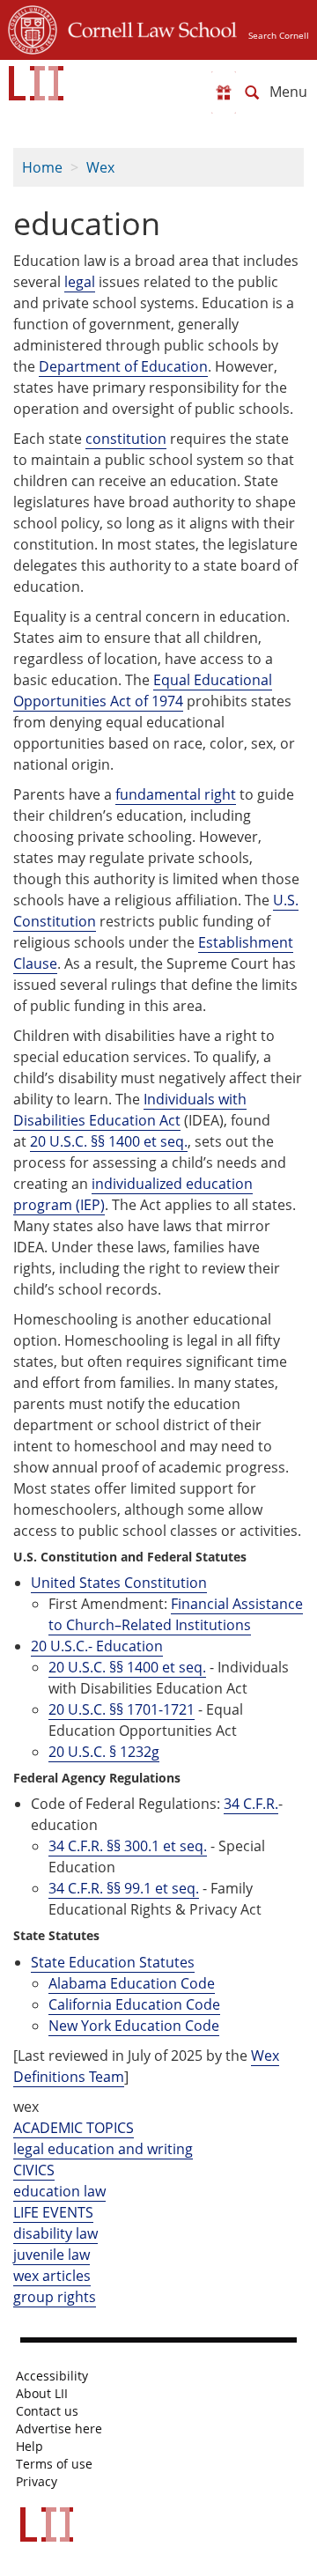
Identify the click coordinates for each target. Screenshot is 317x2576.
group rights (55, 2297)
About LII (42, 2394)
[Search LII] (252, 92)
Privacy (37, 2482)
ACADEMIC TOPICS (74, 2128)
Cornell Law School (147, 27)
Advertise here (59, 2429)
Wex (100, 167)
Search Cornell (279, 35)
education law (59, 2191)
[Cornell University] (33, 27)
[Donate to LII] (224, 92)
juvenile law (52, 2255)
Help (29, 2447)
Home (42, 167)
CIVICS (34, 2170)
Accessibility (52, 2376)
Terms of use (54, 2464)
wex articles (52, 2276)
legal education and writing (103, 2149)
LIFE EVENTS (53, 2212)
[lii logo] (36, 83)
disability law (55, 2233)
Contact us (47, 2411)
